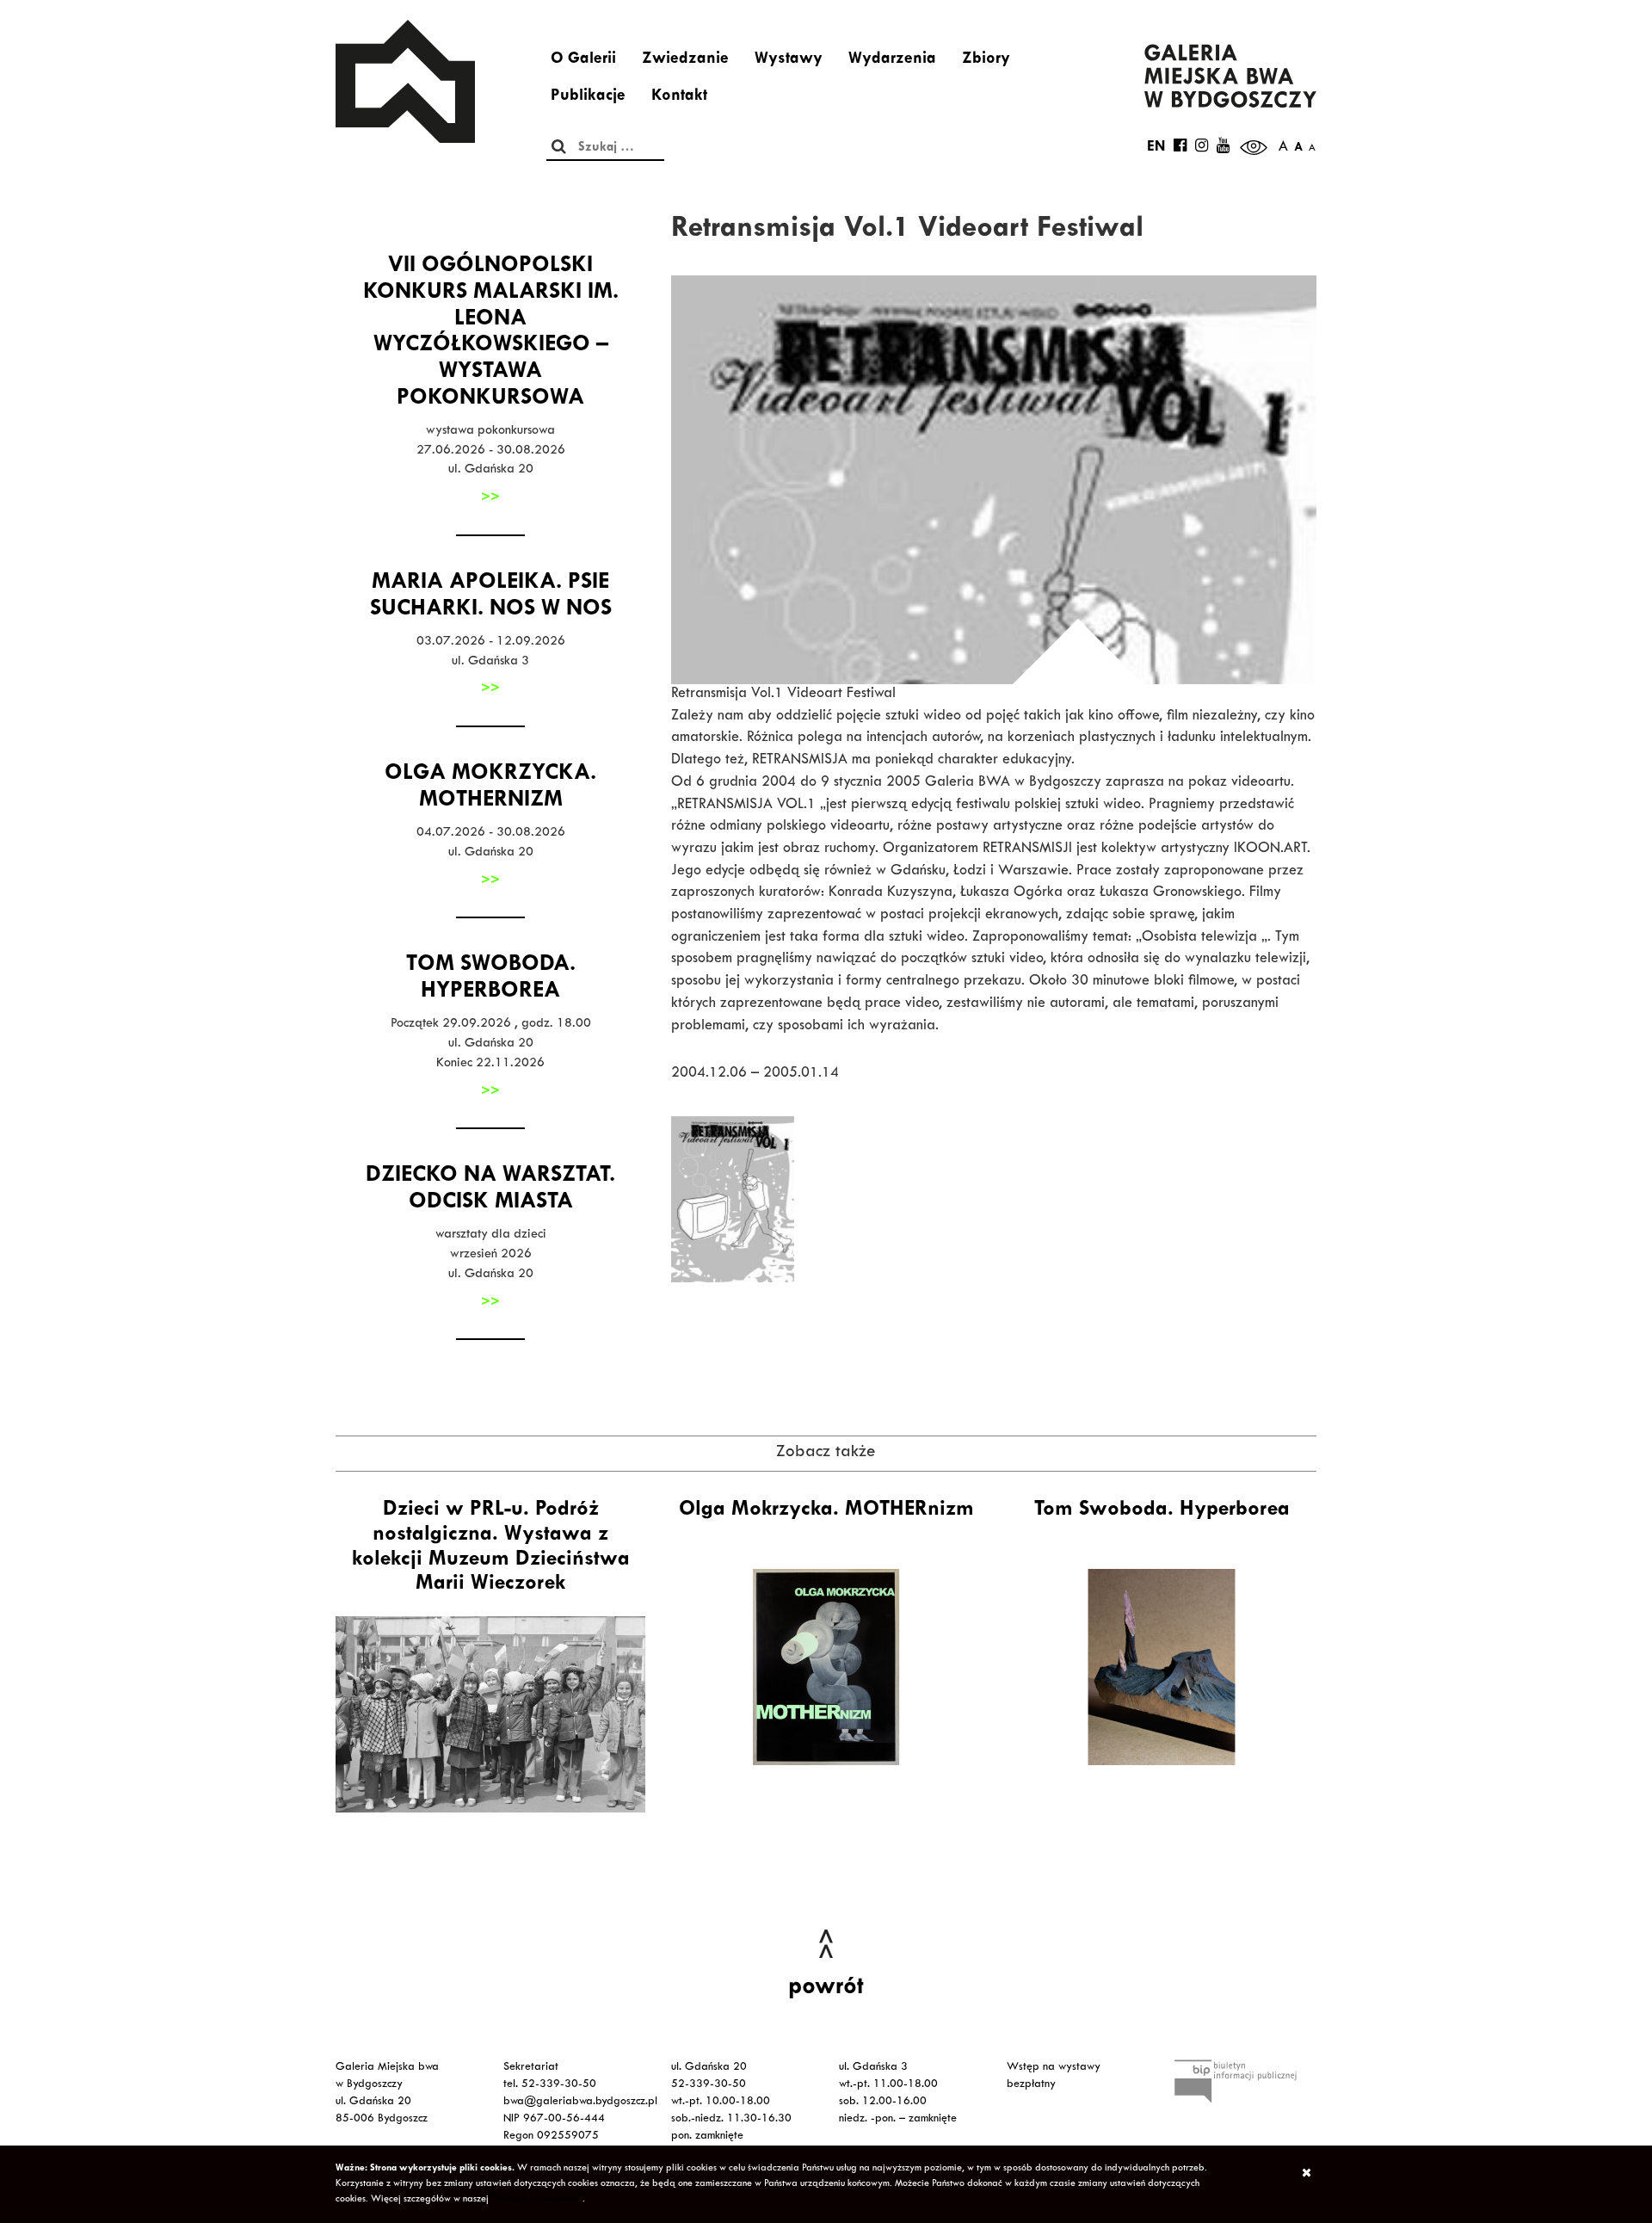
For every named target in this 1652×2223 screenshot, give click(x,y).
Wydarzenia (892, 60)
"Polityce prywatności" (537, 2200)
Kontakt (679, 97)
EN (1156, 148)
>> (490, 498)
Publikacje (588, 97)
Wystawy (789, 60)
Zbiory (986, 60)
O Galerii (583, 60)
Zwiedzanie (685, 60)
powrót (826, 1989)
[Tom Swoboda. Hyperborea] (1162, 1667)
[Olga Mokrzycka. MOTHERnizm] (826, 1667)
